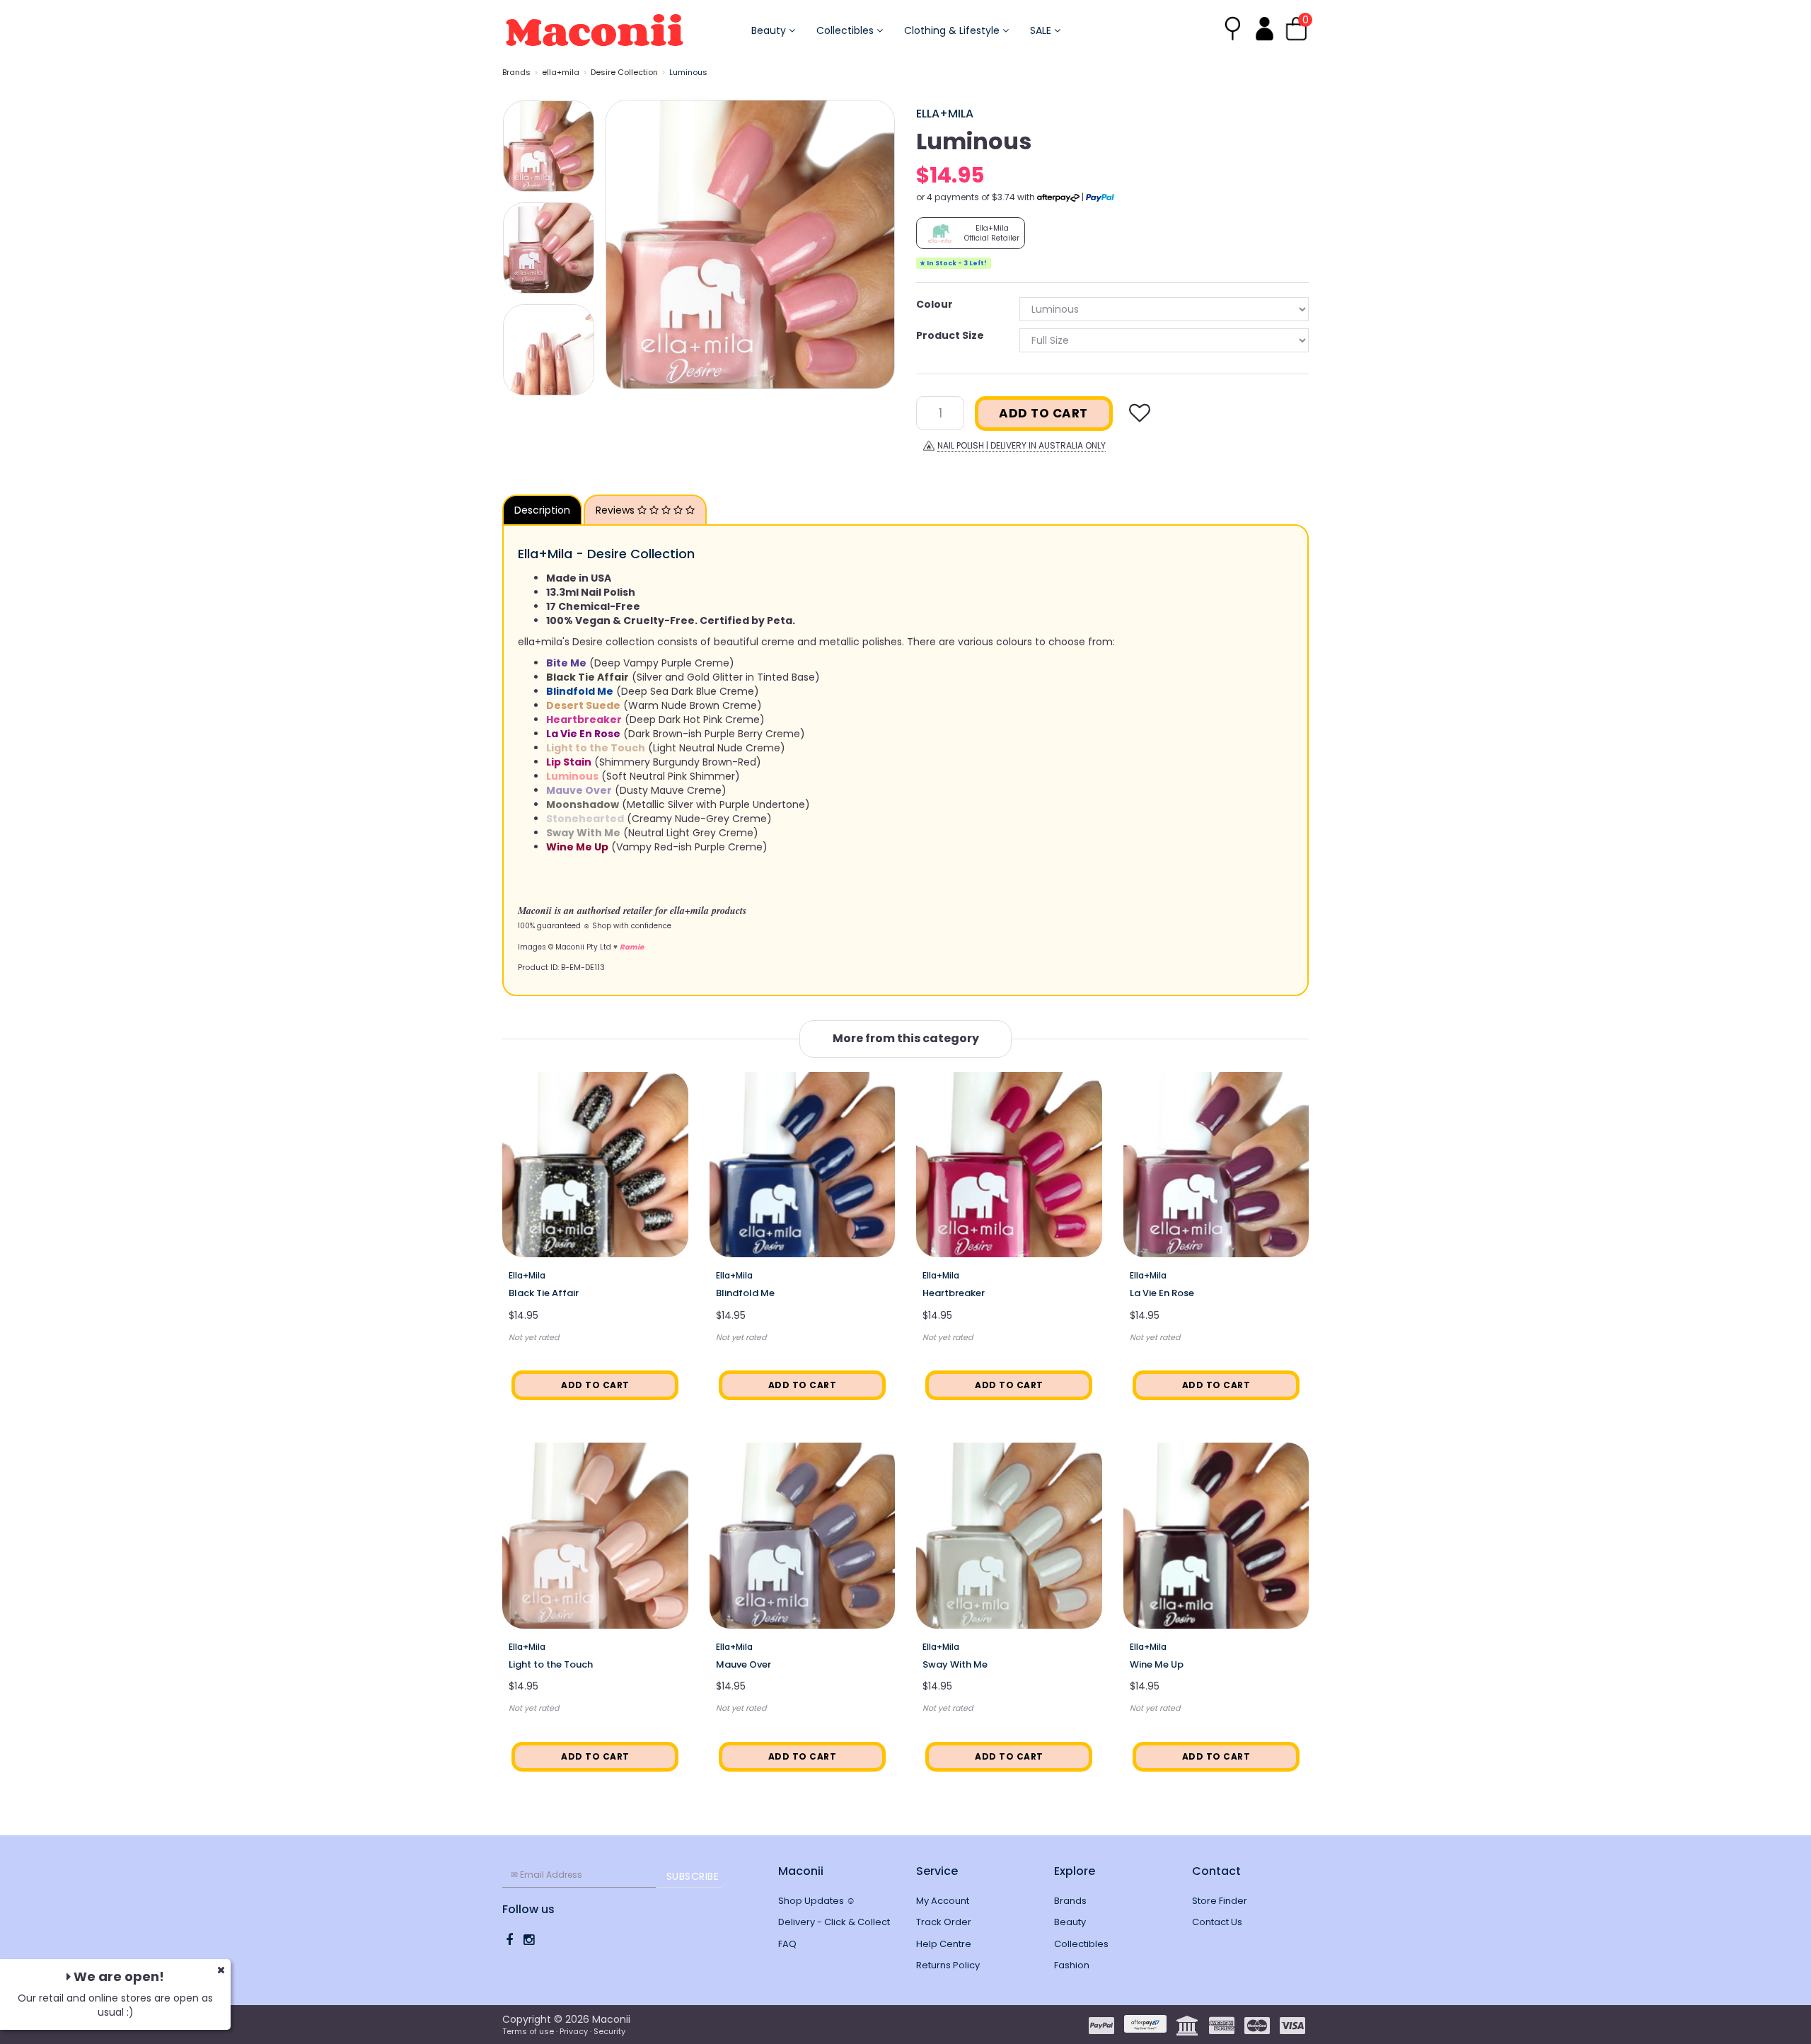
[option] (750, 244)
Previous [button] (623, 244)
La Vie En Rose (1162, 1293)
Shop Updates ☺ (817, 1901)
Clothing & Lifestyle (953, 30)
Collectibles (846, 30)
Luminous (688, 72)
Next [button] (877, 244)
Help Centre (944, 1944)
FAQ (787, 1944)
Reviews (617, 510)
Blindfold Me (745, 1293)
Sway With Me (955, 1664)
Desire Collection (624, 72)
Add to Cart (1043, 413)
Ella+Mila (945, 114)
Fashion (1072, 1965)
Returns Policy (948, 1965)
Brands (516, 72)
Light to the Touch (551, 1664)
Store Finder (1220, 1901)
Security (609, 2031)
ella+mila (561, 72)
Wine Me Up (1157, 1664)
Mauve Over (744, 1664)
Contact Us (1217, 1922)
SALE (1042, 30)
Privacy (574, 2031)
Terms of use (528, 2031)
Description (542, 510)
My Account (943, 1901)
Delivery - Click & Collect (834, 1922)
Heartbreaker (954, 1293)
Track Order (944, 1922)
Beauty (770, 30)
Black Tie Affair (544, 1293)
